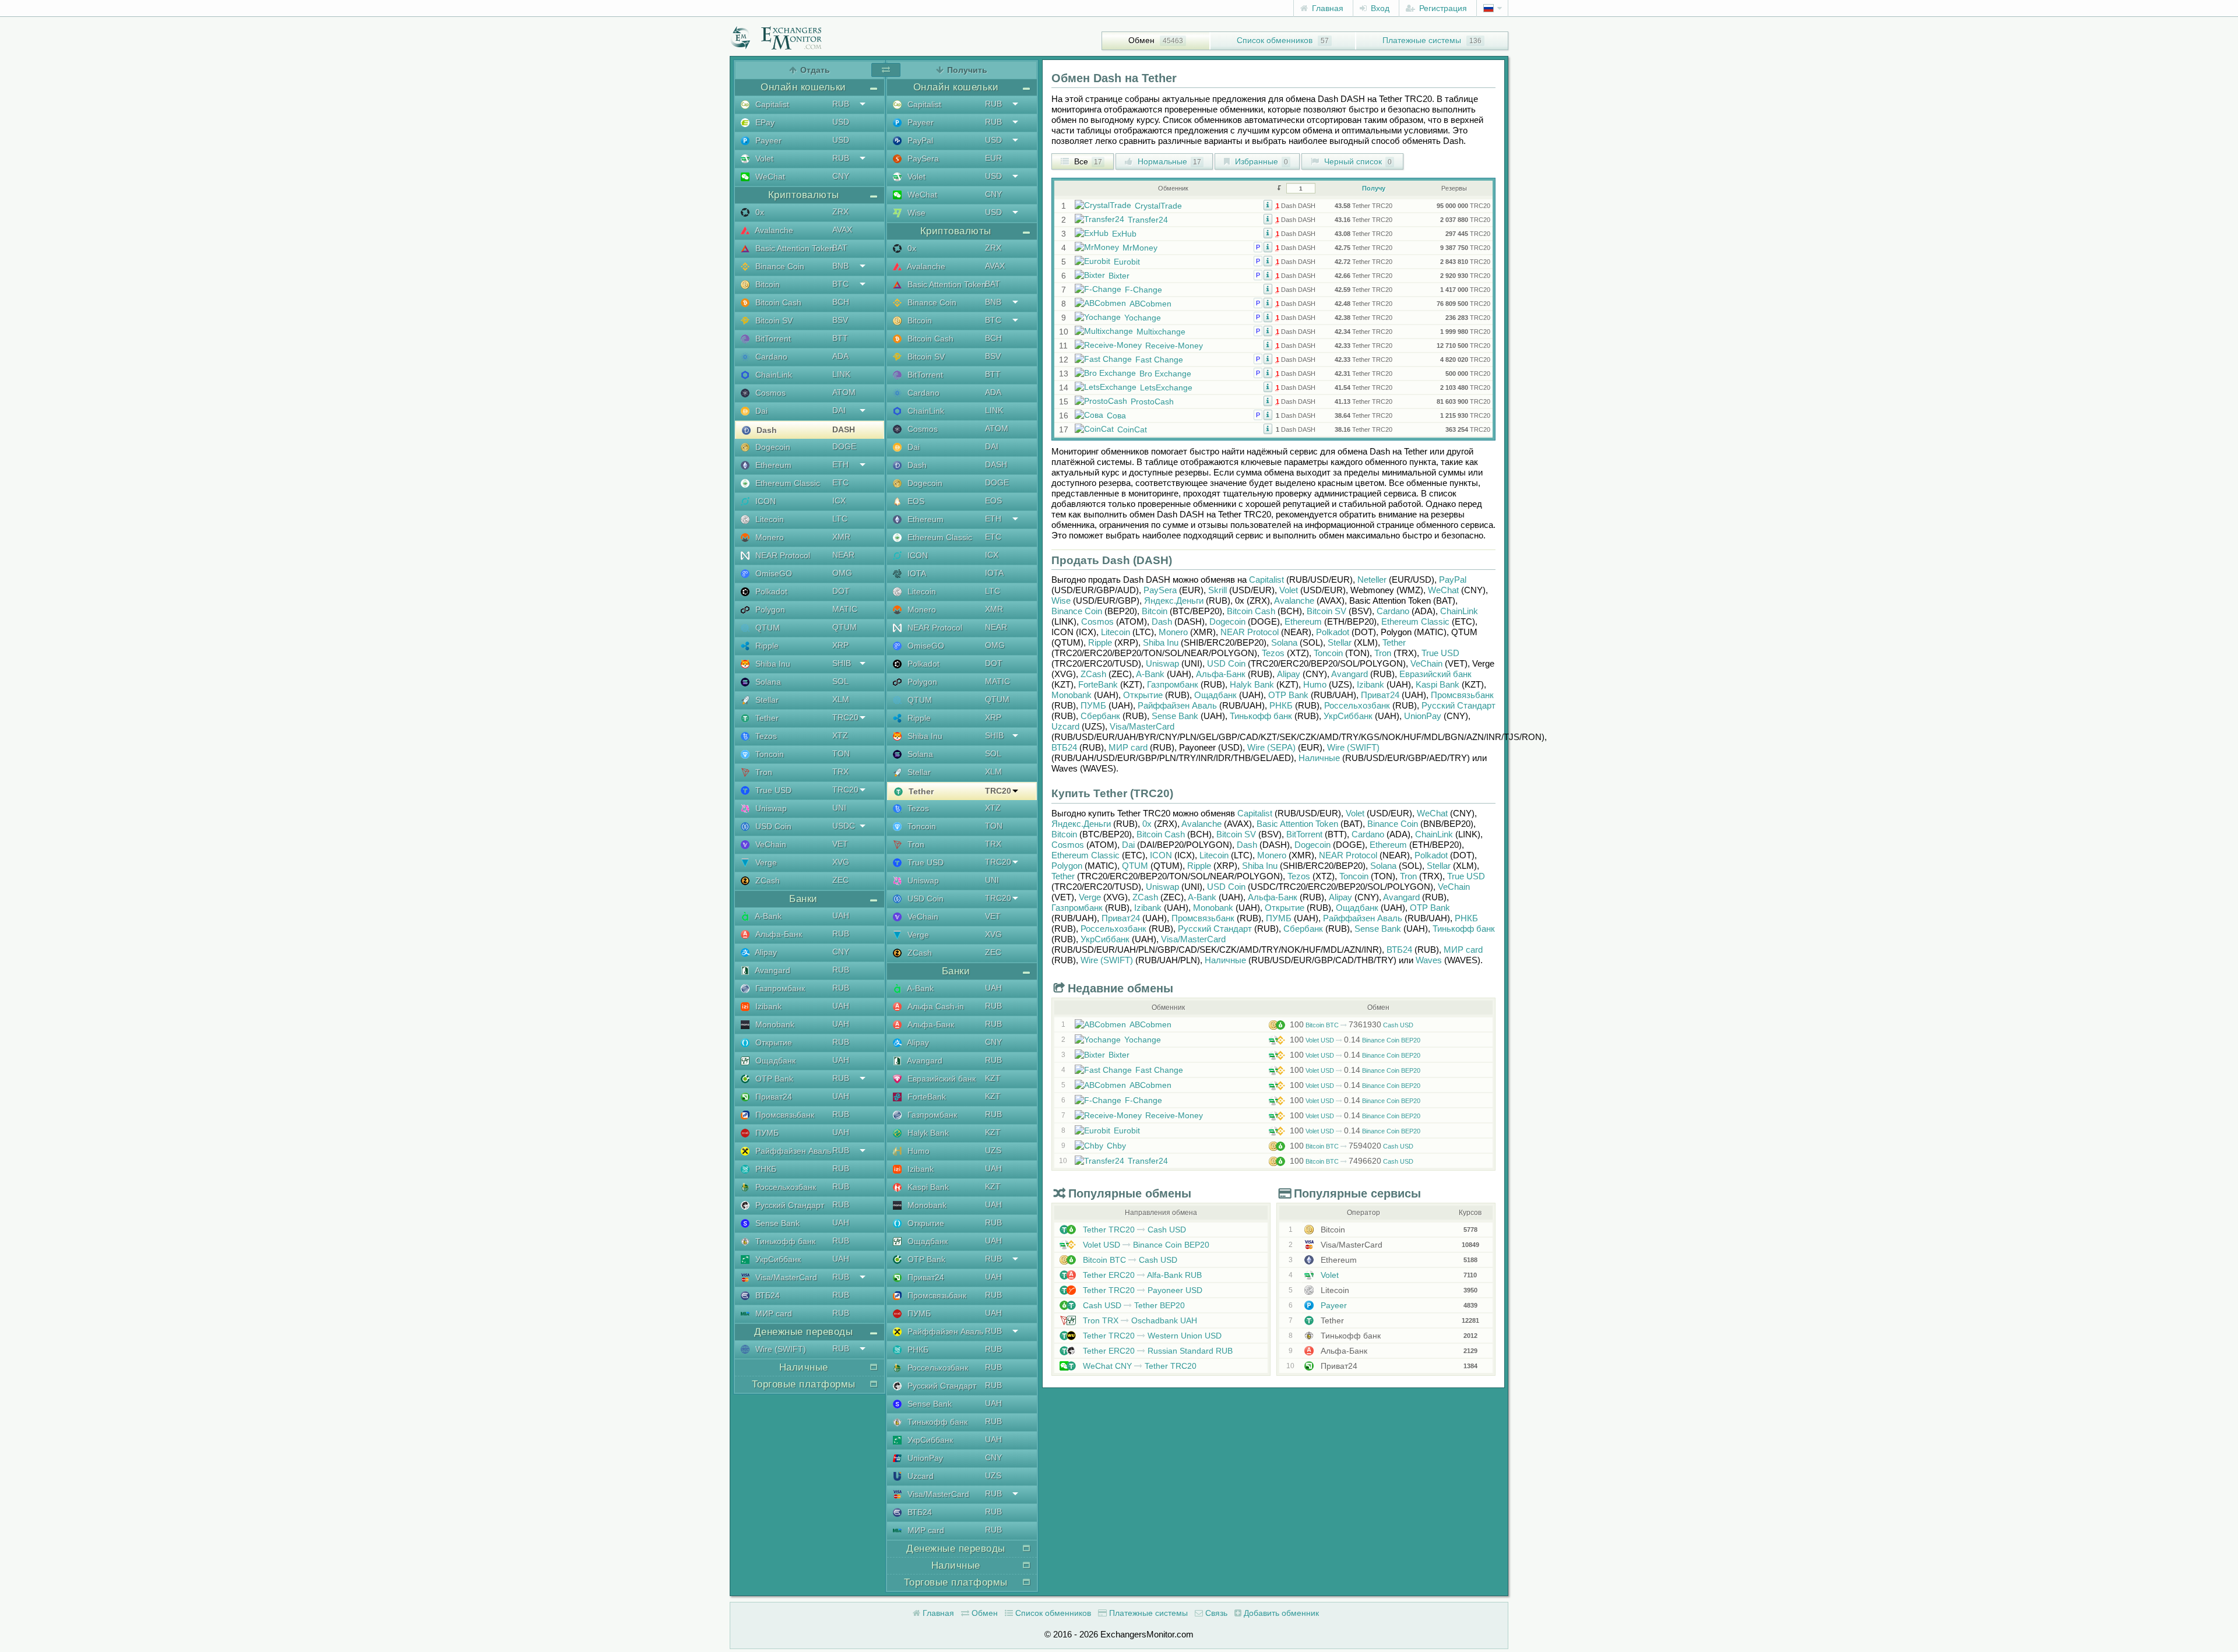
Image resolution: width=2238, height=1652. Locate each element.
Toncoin (768, 754)
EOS (915, 501)
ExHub (1124, 234)
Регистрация (1442, 8)
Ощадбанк (774, 1061)
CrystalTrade (1158, 206)
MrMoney (1140, 248)
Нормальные (1168, 161)
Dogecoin (772, 447)
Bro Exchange (1165, 374)
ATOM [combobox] (844, 392)
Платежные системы (1422, 40)
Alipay (765, 952)
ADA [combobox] (840, 356)
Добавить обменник (1280, 1613)
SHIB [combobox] (842, 663)
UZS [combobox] (993, 1150)
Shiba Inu (772, 664)
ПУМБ (766, 1133)
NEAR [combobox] (843, 555)
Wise (915, 213)
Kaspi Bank (927, 1187)
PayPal (919, 140)
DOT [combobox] (841, 591)
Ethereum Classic (787, 483)
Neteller (1372, 580)
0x (759, 212)
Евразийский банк (940, 1079)
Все (1087, 161)
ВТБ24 (766, 1295)
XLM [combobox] (841, 699)
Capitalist (771, 104)
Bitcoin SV (773, 320)
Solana (767, 682)
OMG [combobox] (842, 573)
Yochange (1143, 318)
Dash (766, 430)
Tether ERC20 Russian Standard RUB (1157, 1351)
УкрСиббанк (777, 1259)
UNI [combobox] (839, 808)
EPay (764, 122)
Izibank (767, 1006)
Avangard (772, 970)
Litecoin (768, 519)
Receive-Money (1174, 346)
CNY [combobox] (841, 176)
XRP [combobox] (840, 645)
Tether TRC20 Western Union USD (1151, 1336)
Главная (1326, 8)
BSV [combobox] (840, 320)
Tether (766, 718)
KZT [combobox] (993, 1078)
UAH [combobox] (841, 915)
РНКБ (765, 1169)
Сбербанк (1100, 716)
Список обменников (1275, 40)
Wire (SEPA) (1271, 747)
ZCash (766, 880)
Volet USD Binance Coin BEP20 (1355, 1040)
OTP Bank (773, 1079)
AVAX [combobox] (842, 230)
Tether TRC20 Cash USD (1133, 1230)
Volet (763, 158)
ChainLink (773, 375)
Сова (1116, 415)
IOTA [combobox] (994, 573)
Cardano (770, 357)
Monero (768, 537)
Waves (1429, 960)
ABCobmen (1150, 304)
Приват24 (773, 1097)
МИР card (773, 1313)
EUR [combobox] (993, 158)
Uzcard (919, 1476)
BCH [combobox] (841, 302)
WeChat (769, 177)
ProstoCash (1152, 401)
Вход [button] (1379, 8)
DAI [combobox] (839, 410)
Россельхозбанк (784, 1187)
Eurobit (1127, 262)
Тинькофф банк (784, 1241)
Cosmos (769, 393)
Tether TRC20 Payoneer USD (1141, 1290)
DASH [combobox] (844, 429)
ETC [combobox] (840, 482)
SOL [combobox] (840, 681)
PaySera (922, 158)
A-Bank (767, 916)
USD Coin (772, 826)
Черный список (1357, 161)
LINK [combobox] (841, 374)
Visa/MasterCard (785, 1277)
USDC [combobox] (844, 826)
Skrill (1217, 590)
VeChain (770, 844)
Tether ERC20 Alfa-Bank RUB (1141, 1275)
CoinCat (1132, 429)
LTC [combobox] (840, 519)
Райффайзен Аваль (792, 1151)
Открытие (773, 1042)
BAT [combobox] (840, 248)
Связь (1215, 1613)
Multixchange (1161, 332)
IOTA (916, 573)
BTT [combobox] (840, 338)
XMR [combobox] (841, 537)
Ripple (766, 646)
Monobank (774, 1024)
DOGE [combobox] (844, 446)
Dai (760, 411)
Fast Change (1159, 360)
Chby (1116, 1146)
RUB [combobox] (841, 104)
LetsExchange (1166, 388)
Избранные (1260, 161)
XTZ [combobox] (840, 735)
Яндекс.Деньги (1174, 600)
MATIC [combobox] (845, 609)
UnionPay (924, 1458)
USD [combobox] (841, 122)
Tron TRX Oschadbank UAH (1139, 1320)
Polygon (769, 610)
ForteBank (926, 1097)
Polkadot (770, 591)
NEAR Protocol (782, 555)
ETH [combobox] (840, 464)
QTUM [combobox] (844, 627)
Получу (1374, 188)
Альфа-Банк (777, 934)
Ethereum (772, 465)
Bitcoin (766, 284)
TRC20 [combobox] (845, 717)
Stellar (766, 700)
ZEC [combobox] (840, 880)
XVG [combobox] (841, 862)
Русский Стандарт (789, 1205)
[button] (1268, 205)
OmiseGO (773, 573)
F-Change (1143, 290)
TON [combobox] (841, 753)
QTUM (766, 628)
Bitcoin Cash (777, 302)
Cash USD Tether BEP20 (1133, 1305)
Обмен (1141, 40)
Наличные (1319, 758)
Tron (763, 772)
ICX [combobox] (839, 501)
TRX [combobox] (840, 772)
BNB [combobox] (840, 266)
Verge (765, 862)
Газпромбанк (779, 988)
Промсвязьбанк (784, 1115)
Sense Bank (776, 1223)
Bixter (1119, 276)
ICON (764, 501)
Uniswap (770, 808)
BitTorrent (772, 339)
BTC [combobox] (840, 284)
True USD (772, 790)
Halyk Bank (927, 1133)
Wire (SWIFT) (780, 1349)
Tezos (765, 736)
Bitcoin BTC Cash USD (1352, 1025)
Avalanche (773, 230)
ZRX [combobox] (840, 212)
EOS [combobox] (993, 501)
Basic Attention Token (793, 248)
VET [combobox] (840, 844)
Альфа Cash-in (935, 1006)
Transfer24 (1148, 220)
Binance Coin (779, 266)
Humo (917, 1151)
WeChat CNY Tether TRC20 (1139, 1366)
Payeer (767, 140)
